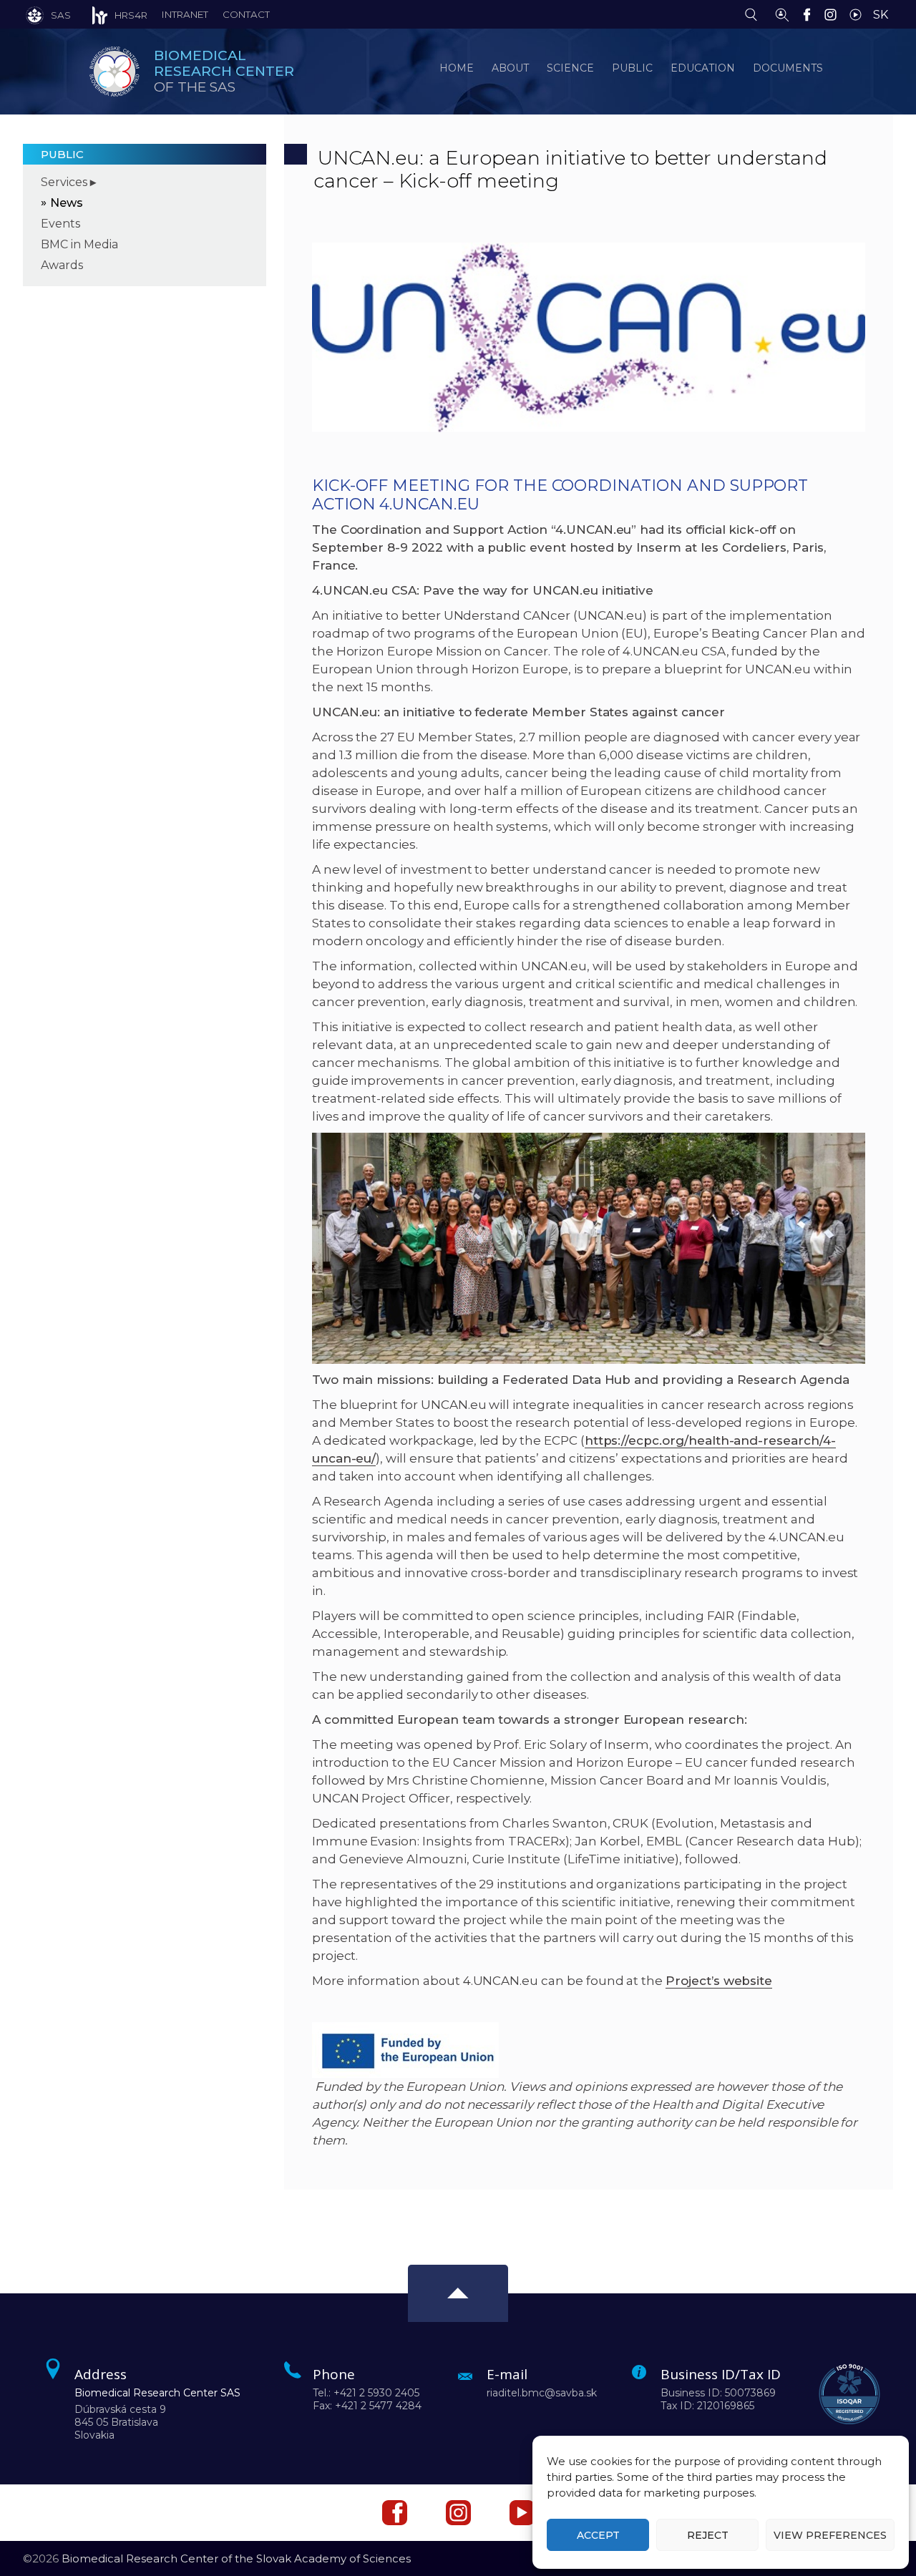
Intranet (185, 14)
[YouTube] (859, 14)
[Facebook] (810, 14)
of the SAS (224, 71)
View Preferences (830, 2535)
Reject (708, 2535)
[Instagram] (834, 14)
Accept (598, 2535)
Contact (246, 14)
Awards (62, 265)
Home (457, 68)
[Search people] (782, 14)
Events (60, 224)
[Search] (755, 14)
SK (881, 15)
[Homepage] (114, 72)
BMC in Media (79, 244)
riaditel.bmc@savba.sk (542, 2393)
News (67, 203)
